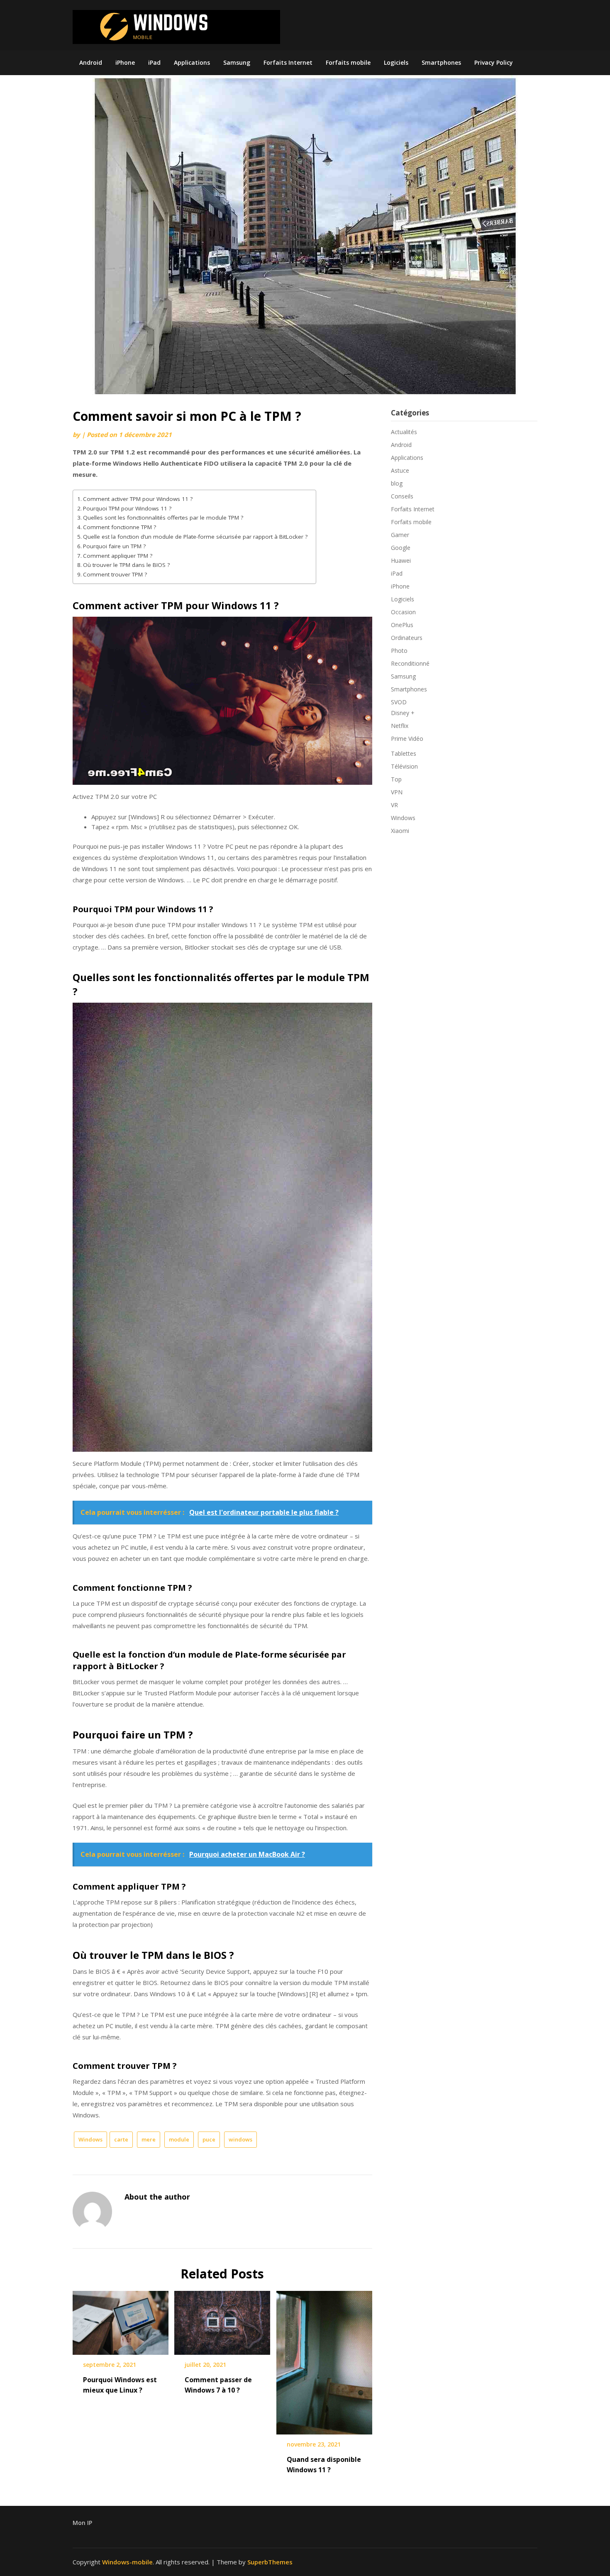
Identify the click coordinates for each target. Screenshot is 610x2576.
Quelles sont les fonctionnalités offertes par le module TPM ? (163, 518)
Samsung (237, 62)
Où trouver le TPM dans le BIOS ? (126, 565)
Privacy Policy (494, 62)
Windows (90, 2139)
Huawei (401, 560)
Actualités (404, 432)
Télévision (404, 766)
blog (397, 483)
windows (240, 2139)
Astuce (400, 470)
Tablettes (404, 753)
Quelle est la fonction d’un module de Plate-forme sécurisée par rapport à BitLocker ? (195, 537)
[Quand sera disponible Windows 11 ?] (324, 2360)
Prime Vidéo (407, 739)
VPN (397, 792)
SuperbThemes (270, 2562)
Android (91, 62)
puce (209, 2139)
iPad (154, 62)
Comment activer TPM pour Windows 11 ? (138, 499)
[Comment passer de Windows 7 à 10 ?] (222, 2320)
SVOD (399, 702)
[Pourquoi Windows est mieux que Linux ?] (121, 2320)
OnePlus (402, 625)
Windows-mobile (127, 2562)
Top (396, 779)
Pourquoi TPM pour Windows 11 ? (127, 508)
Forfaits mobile (348, 62)
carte (121, 2139)
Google (401, 548)
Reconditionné (410, 663)
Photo (399, 651)
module (179, 2139)
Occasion (403, 612)
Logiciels (396, 62)
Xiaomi (400, 831)
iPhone (125, 62)
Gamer (400, 535)
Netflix (400, 726)
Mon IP (82, 2523)
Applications (192, 62)
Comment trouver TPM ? (115, 574)
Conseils (402, 496)
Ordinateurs (407, 638)
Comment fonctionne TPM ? (120, 527)
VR (394, 805)
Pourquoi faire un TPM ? (114, 546)
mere (149, 2139)
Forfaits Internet (288, 62)
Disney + (403, 713)
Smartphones (441, 62)
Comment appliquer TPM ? (118, 556)
